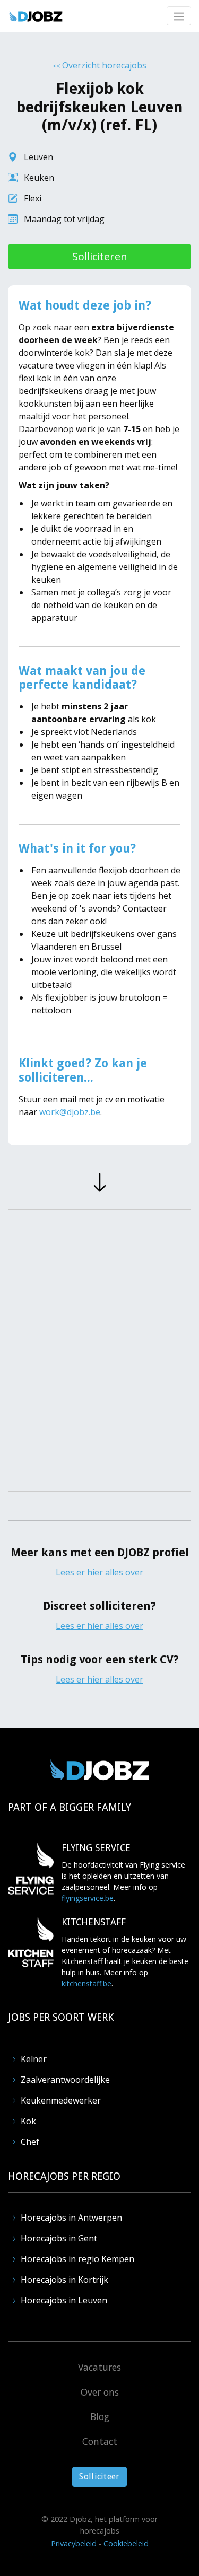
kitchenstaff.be (86, 1983)
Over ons (100, 2392)
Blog (100, 2416)
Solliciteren (100, 256)
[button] (179, 16)
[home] (36, 16)
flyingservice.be (88, 1898)
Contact (100, 2441)
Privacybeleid (74, 2543)
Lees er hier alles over (99, 1572)
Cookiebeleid (126, 2543)
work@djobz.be (70, 1112)
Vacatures (99, 2367)
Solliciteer (99, 2477)
